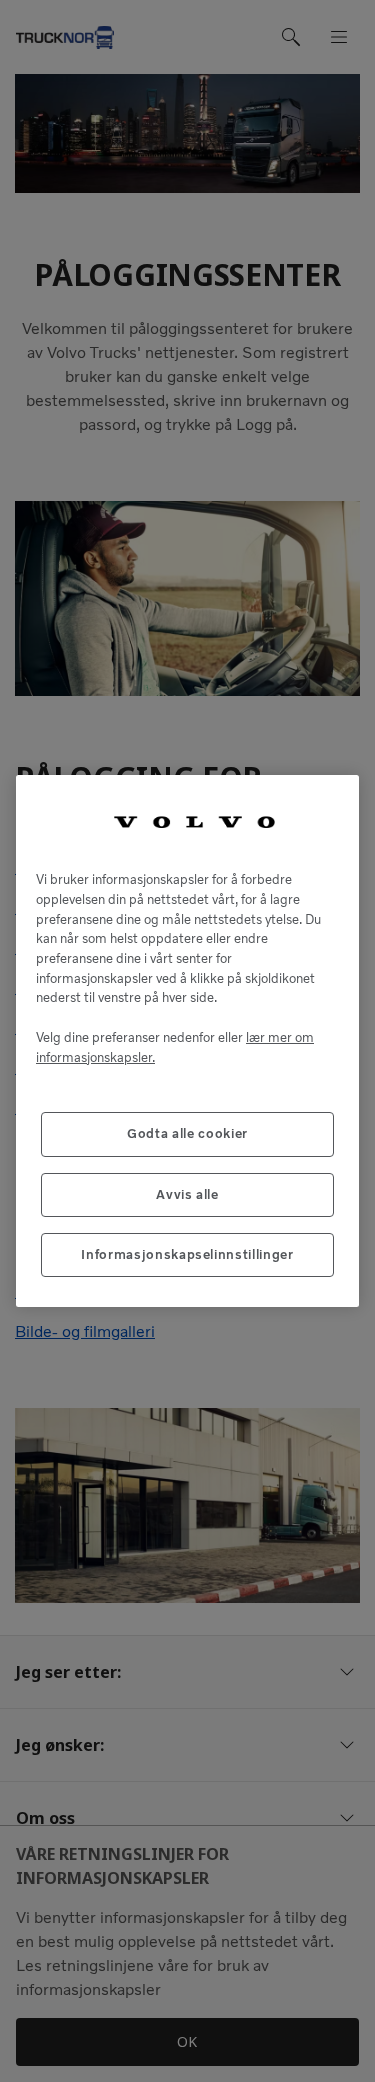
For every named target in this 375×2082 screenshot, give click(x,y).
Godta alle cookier (187, 1133)
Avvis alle (187, 1194)
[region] (187, 1041)
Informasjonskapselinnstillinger (187, 1254)
